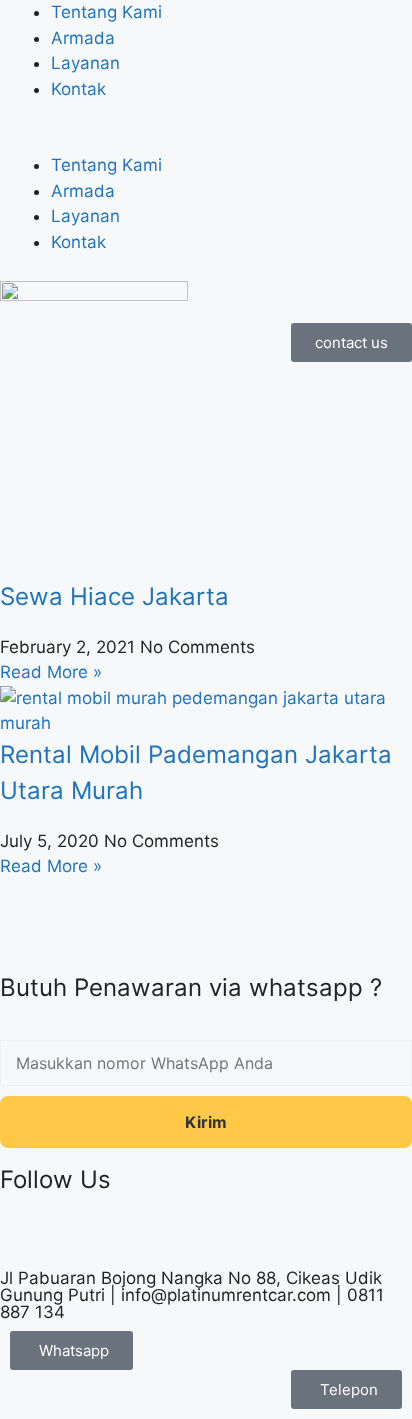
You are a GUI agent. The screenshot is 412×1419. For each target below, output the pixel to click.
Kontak (78, 89)
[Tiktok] (80, 1237)
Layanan (85, 63)
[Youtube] (190, 1237)
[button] (206, 141)
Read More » (51, 672)
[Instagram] (135, 1237)
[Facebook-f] (25, 1237)
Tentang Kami (106, 12)
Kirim (206, 1122)
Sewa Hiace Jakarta (114, 596)
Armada (83, 38)
